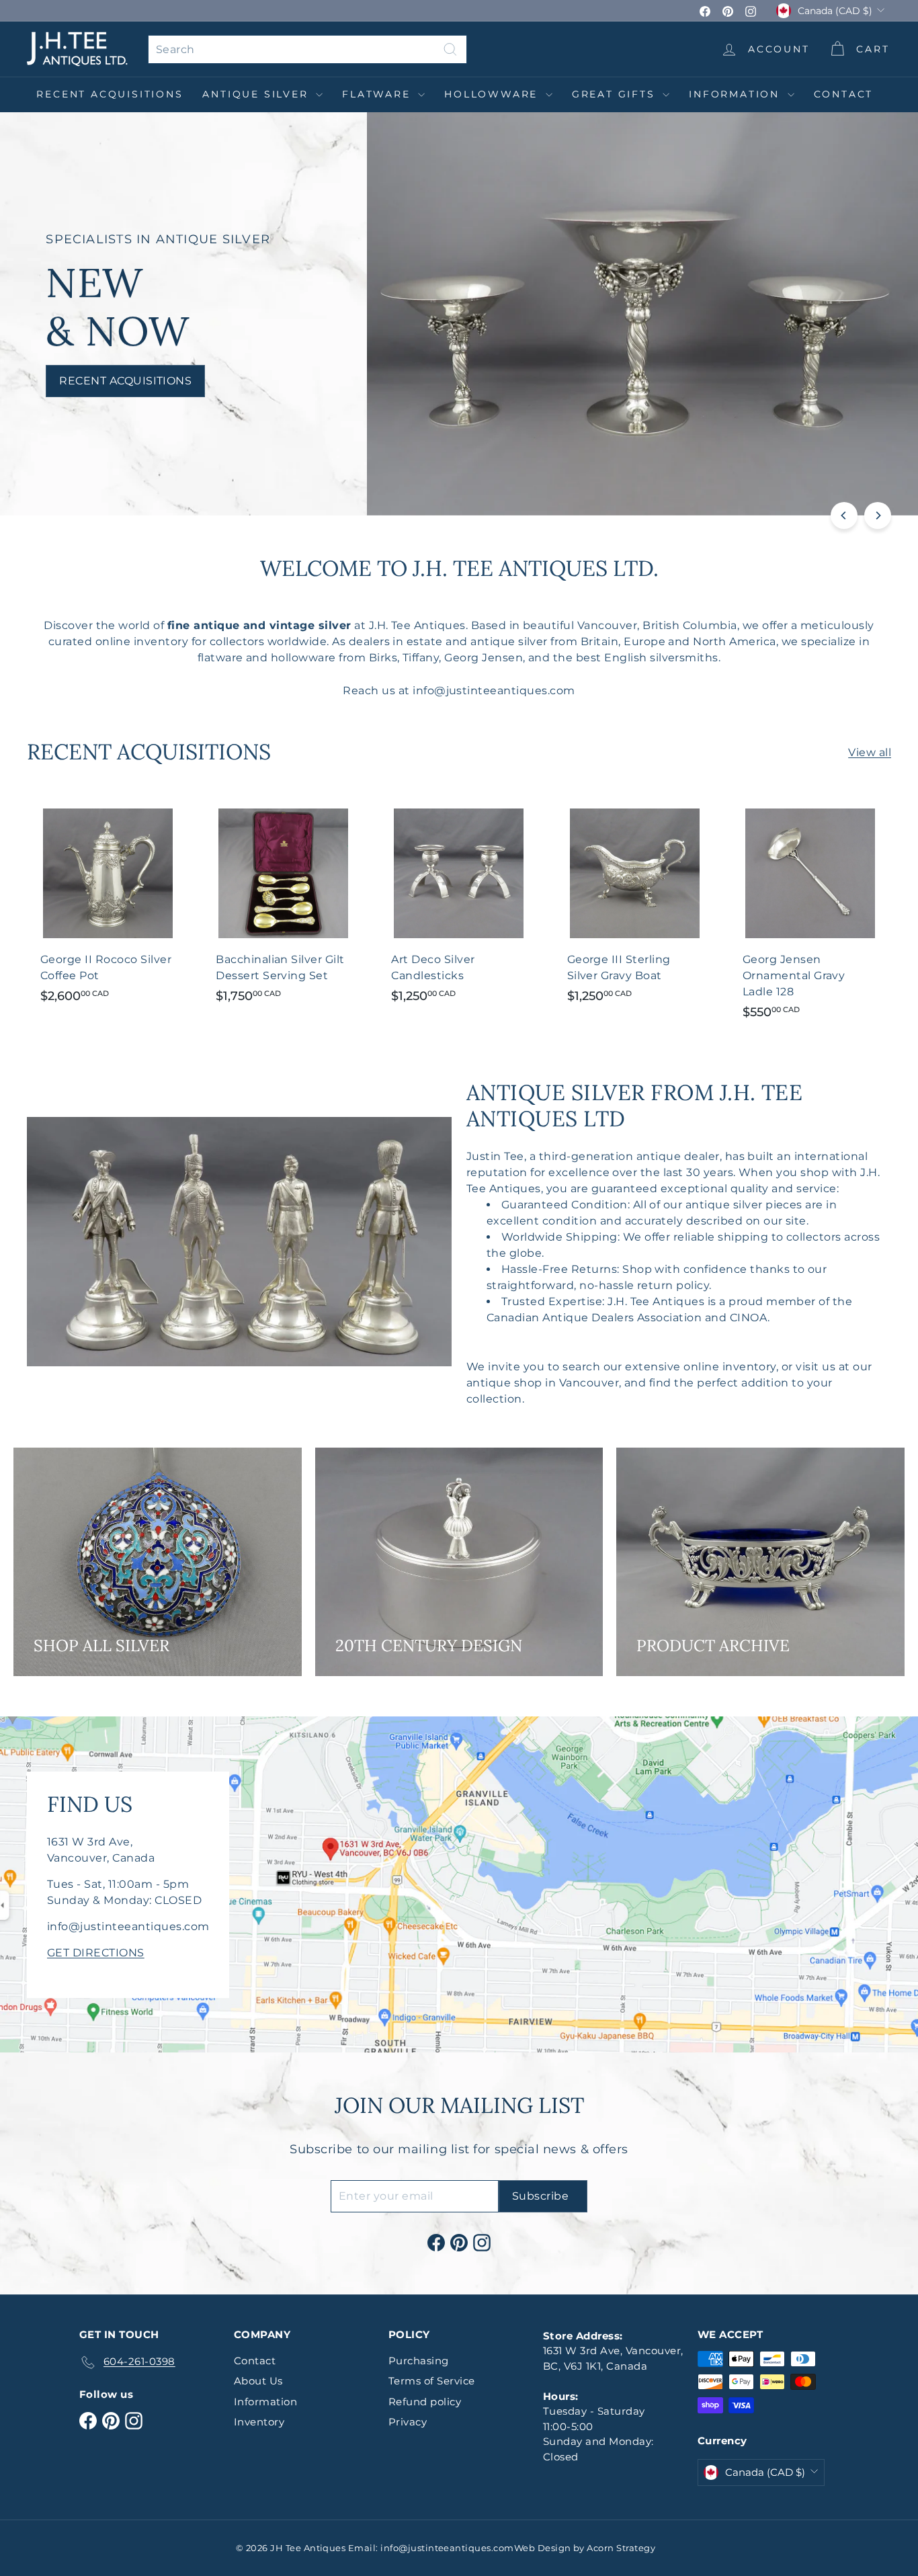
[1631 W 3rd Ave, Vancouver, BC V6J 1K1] (459, 1884)
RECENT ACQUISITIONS (110, 94)
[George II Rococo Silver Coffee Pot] (108, 905)
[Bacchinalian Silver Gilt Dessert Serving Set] (283, 905)
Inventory (259, 2422)
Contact (844, 94)
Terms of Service (432, 2381)
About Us (258, 2381)
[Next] (878, 515)
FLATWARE (378, 94)
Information (737, 94)
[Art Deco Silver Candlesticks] (459, 905)
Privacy (408, 2422)
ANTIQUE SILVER (257, 94)
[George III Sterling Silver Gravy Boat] (635, 905)
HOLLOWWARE (493, 94)
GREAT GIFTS (616, 94)
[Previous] (844, 515)
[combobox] (307, 49)
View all (870, 752)
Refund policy (425, 2402)
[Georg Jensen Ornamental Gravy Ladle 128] (810, 913)
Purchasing (419, 2361)
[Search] (450, 49)
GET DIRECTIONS (96, 1953)
